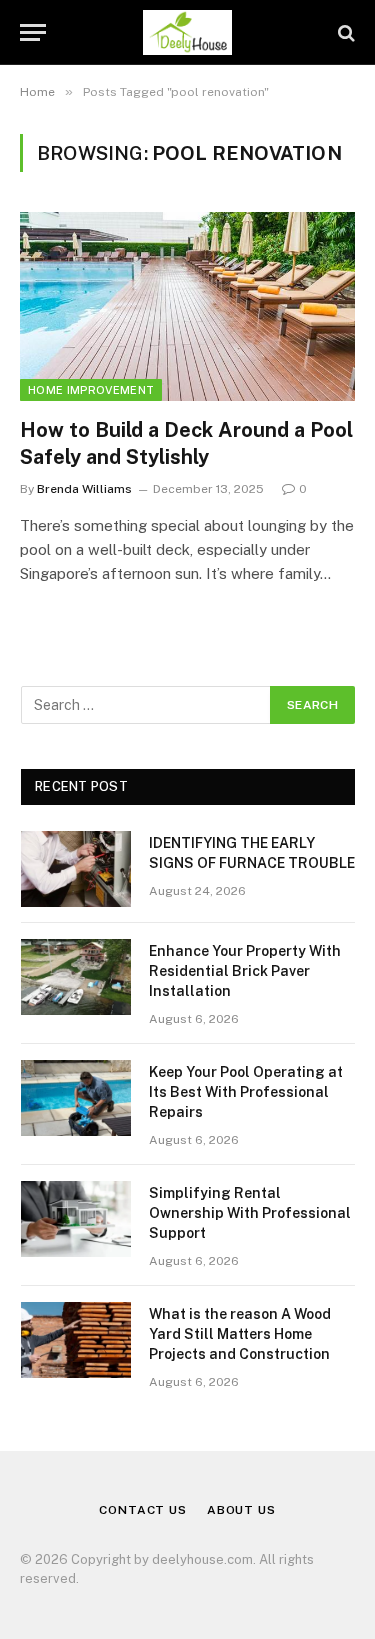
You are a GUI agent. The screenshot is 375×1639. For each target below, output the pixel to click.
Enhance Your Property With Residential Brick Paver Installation (245, 971)
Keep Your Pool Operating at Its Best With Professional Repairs (246, 1092)
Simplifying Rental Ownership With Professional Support (250, 1213)
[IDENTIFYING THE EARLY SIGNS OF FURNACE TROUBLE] (76, 869)
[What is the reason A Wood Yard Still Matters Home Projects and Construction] (76, 1340)
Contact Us (142, 1510)
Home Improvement (91, 390)
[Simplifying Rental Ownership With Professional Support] (76, 1219)
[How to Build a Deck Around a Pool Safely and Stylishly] (187, 306)
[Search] (344, 32)
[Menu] (33, 32)
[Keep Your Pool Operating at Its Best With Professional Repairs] (76, 1098)
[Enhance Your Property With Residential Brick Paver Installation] (76, 977)
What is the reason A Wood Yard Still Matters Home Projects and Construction (240, 1334)
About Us (241, 1510)
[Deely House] (187, 32)
